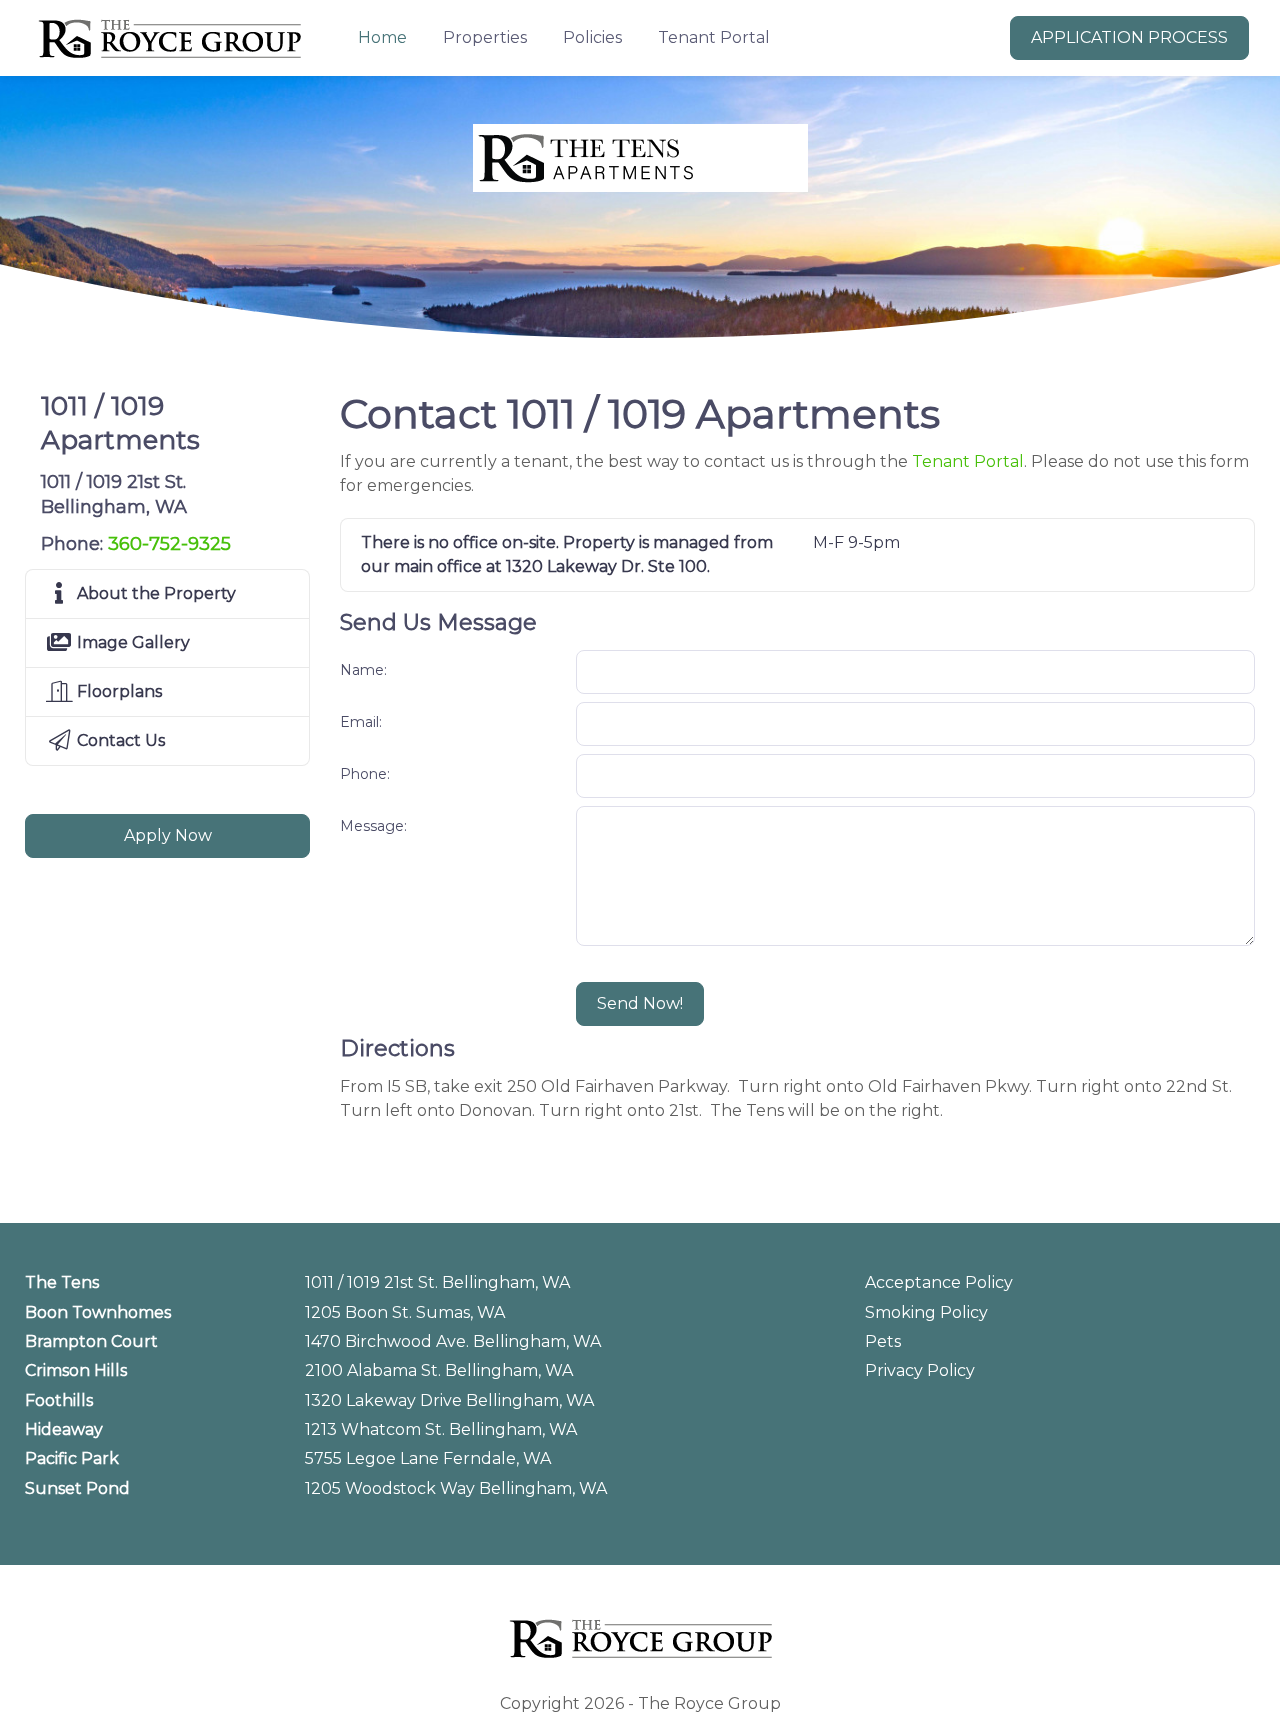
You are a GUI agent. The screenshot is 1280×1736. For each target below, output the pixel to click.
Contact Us (119, 740)
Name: (363, 670)
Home (382, 37)
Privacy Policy (920, 1370)
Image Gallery (131, 642)
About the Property (154, 593)
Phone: (365, 774)
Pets (883, 1341)
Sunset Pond (77, 1488)
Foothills (59, 1400)
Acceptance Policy (939, 1282)
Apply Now (168, 835)
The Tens (62, 1282)
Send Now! (640, 1003)
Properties (485, 37)
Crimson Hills (76, 1370)
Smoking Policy (926, 1312)
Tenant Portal (714, 37)
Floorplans (117, 691)
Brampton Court (91, 1341)
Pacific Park (72, 1458)
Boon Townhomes (98, 1312)
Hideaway (64, 1429)
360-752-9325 (169, 544)
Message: (373, 826)
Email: (361, 722)
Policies (592, 37)
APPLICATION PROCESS (1129, 37)
